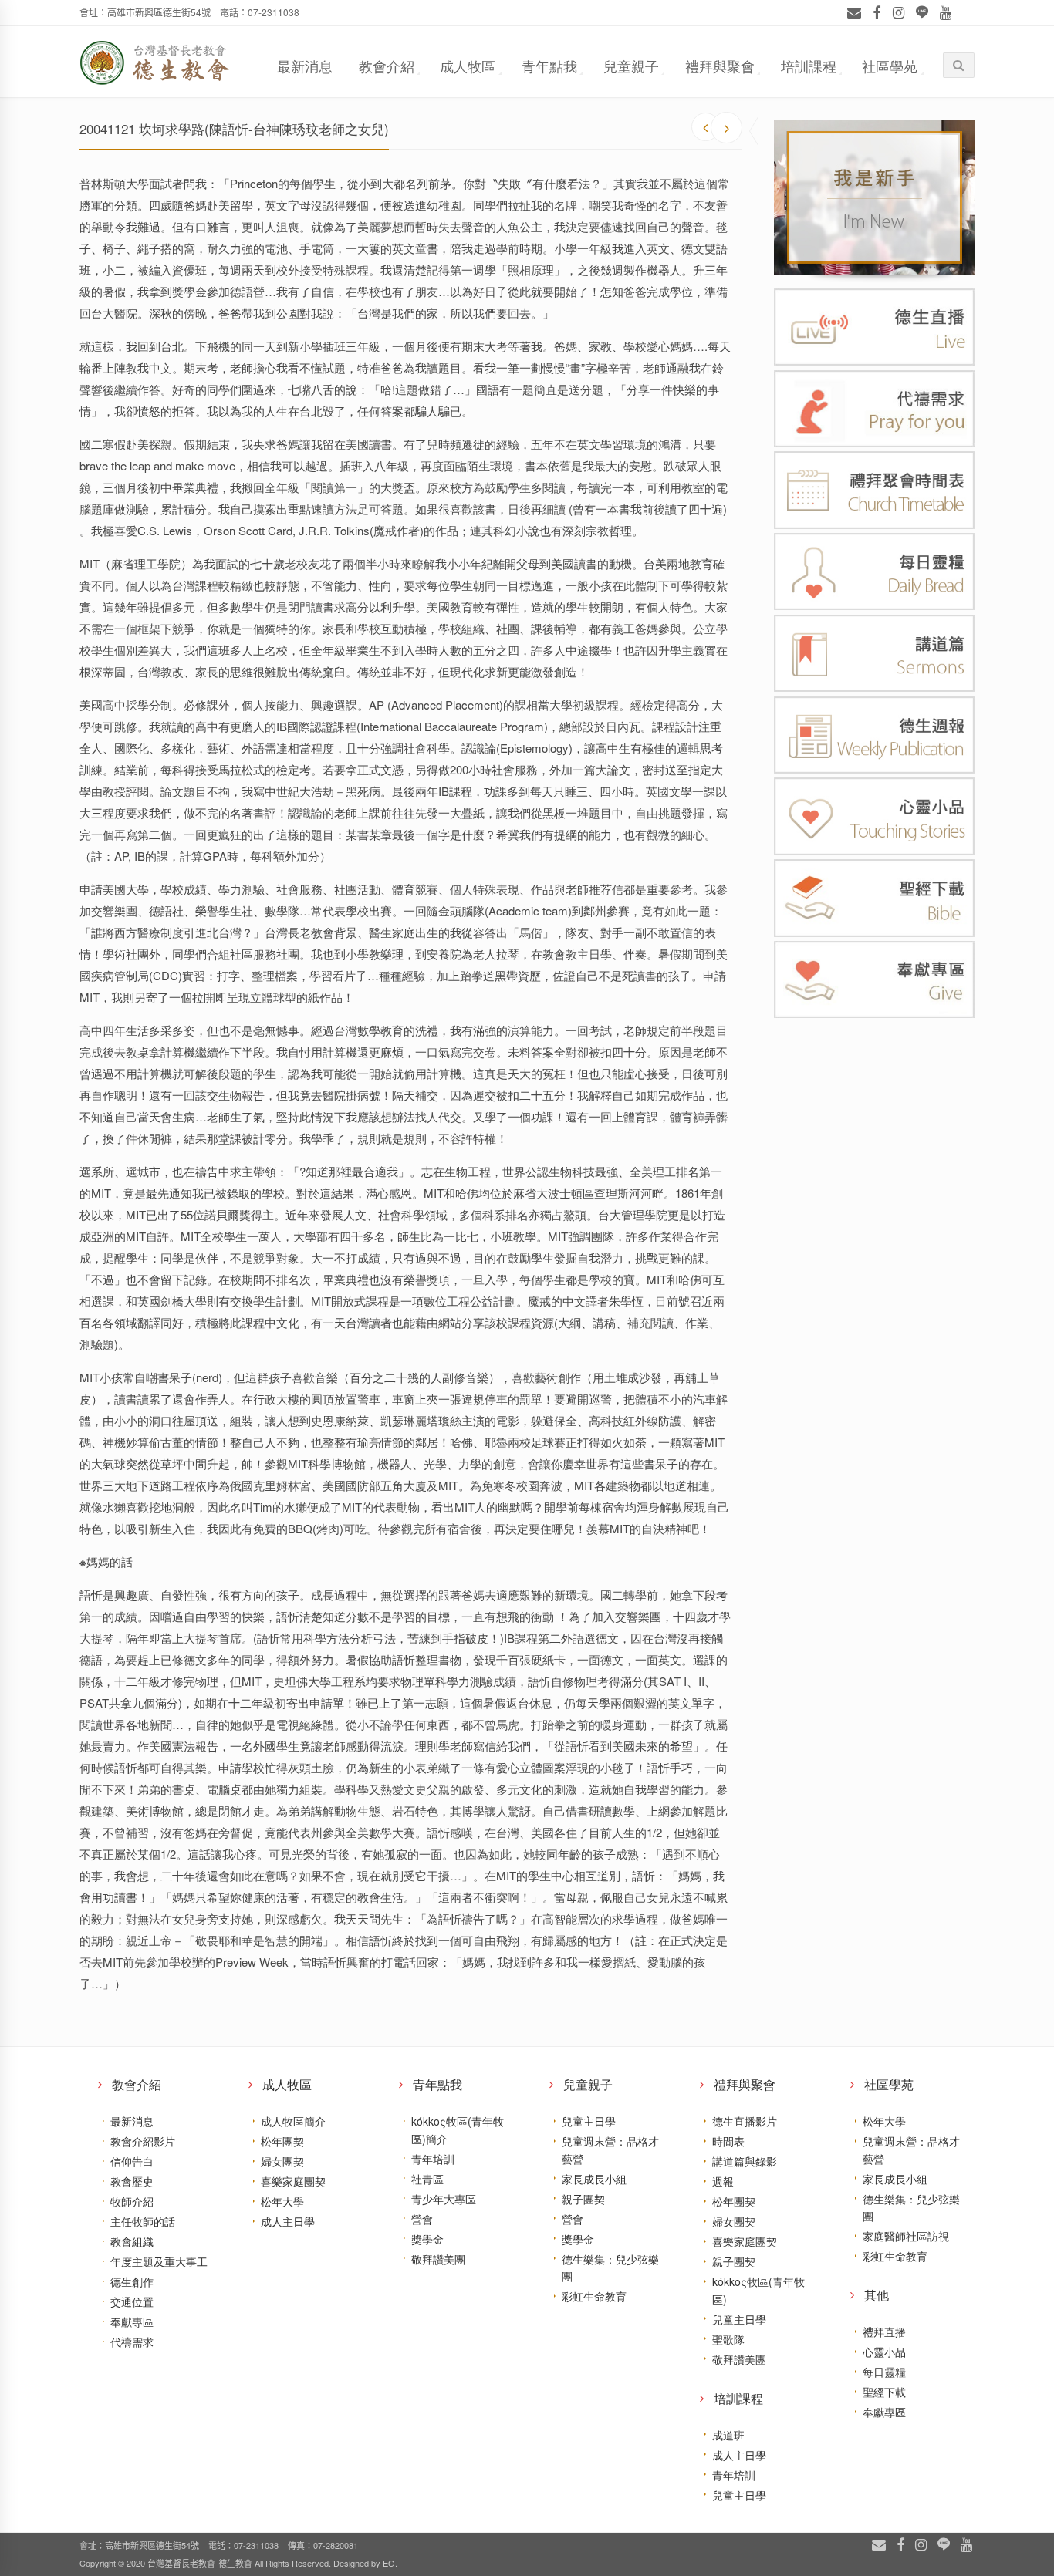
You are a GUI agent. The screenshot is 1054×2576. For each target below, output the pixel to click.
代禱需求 (132, 2342)
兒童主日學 (589, 2121)
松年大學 (282, 2201)
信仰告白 (132, 2161)
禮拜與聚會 (720, 66)
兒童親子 (631, 66)
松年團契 (282, 2141)
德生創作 (132, 2281)
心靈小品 (884, 2352)
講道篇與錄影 (745, 2161)
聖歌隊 (728, 2339)
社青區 (427, 2179)
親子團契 (583, 2199)
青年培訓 (433, 2159)
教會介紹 (387, 66)
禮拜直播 (884, 2332)
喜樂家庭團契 (293, 2181)
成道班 (728, 2435)
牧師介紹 (132, 2201)
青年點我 (549, 66)
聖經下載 (884, 2392)
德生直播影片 (745, 2121)
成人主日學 (288, 2221)
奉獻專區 (132, 2321)
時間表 (728, 2141)
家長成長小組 (594, 2179)
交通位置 (132, 2301)
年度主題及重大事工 (159, 2261)
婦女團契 (282, 2161)
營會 (422, 2219)
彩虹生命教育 (594, 2296)
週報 (723, 2181)
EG (389, 2563)
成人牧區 (468, 66)
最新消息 (305, 66)
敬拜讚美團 (438, 2259)
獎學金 (427, 2239)
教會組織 (132, 2241)
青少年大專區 (444, 2199)
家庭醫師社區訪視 (906, 2236)
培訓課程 (809, 66)
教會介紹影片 (143, 2141)
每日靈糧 (884, 2372)
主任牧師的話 (143, 2221)
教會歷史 (132, 2181)
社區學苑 (890, 66)
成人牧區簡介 (293, 2121)
